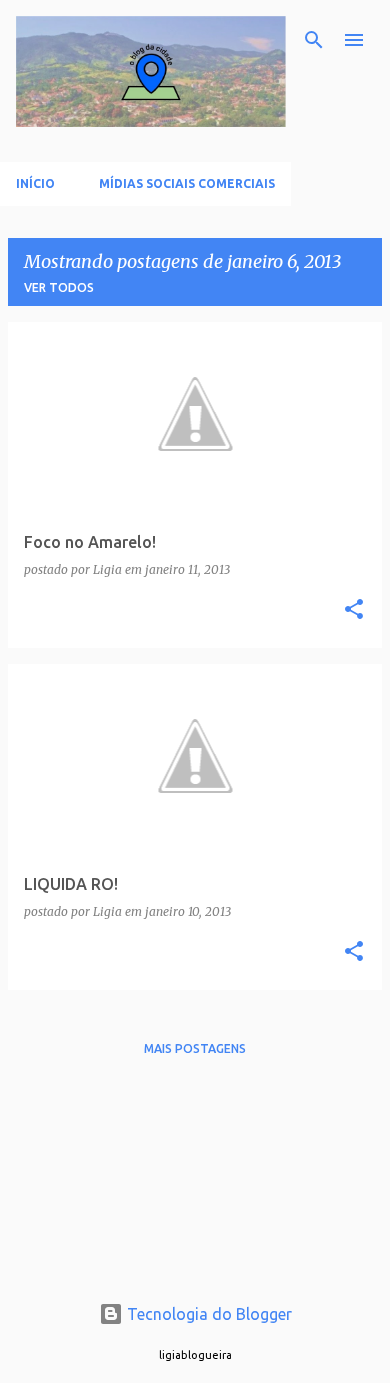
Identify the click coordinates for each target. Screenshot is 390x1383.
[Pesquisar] (314, 40)
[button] (354, 610)
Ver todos (59, 287)
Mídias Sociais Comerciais (187, 183)
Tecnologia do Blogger (207, 1314)
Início (35, 183)
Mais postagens (195, 1048)
